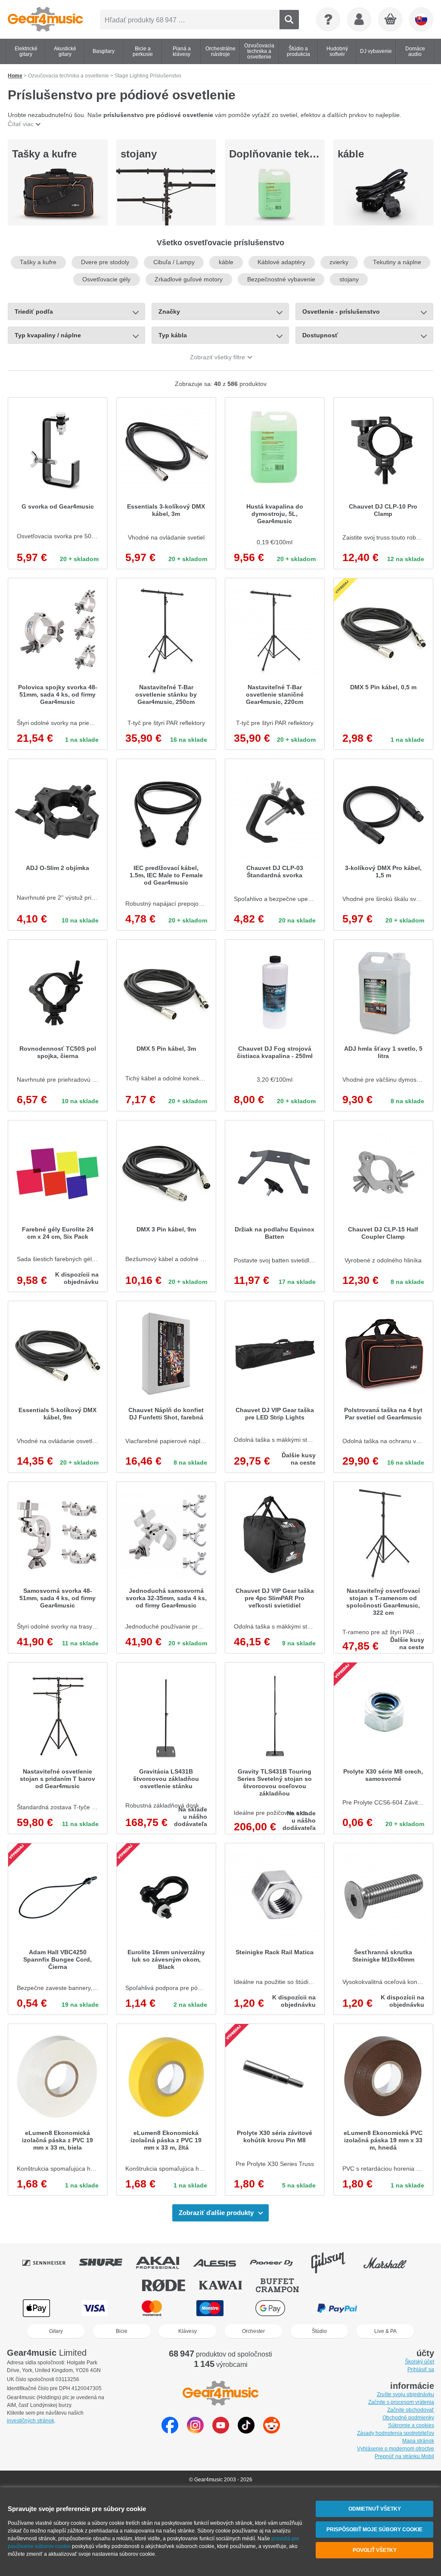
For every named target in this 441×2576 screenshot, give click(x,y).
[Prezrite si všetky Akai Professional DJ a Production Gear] (164, 2263)
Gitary (56, 2331)
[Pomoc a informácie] (328, 19)
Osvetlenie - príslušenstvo (341, 312)
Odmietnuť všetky (375, 2509)
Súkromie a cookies (411, 2425)
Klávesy (188, 2331)
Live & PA (385, 2331)
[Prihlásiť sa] (359, 19)
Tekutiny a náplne (397, 262)
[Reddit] (272, 2431)
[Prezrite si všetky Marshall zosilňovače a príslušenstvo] (391, 2263)
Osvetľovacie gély (106, 279)
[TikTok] (246, 2431)
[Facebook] (170, 2431)
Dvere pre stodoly (105, 262)
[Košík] (391, 20)
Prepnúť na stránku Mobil (404, 2456)
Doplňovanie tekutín (279, 154)
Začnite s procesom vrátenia (401, 2402)
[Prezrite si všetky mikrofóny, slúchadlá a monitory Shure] (107, 2263)
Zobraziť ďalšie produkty (216, 2213)
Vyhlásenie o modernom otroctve (396, 2449)
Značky (169, 312)
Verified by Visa (404, 2308)
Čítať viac (21, 124)
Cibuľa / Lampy (174, 262)
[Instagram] (195, 2431)
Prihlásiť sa (421, 2369)
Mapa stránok (418, 2441)
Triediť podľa (34, 312)
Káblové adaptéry (281, 262)
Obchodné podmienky (408, 2418)
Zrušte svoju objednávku (405, 2394)
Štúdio (319, 2331)
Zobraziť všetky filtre (217, 357)
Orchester (253, 2331)
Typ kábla (173, 335)
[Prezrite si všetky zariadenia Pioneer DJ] (277, 2263)
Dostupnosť (320, 335)
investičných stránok (31, 2421)
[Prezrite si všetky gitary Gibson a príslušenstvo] (334, 2263)
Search (289, 20)
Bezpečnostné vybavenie (281, 279)
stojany (139, 154)
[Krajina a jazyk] (421, 19)
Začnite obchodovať (411, 2410)
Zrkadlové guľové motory (189, 279)
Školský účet (419, 2362)
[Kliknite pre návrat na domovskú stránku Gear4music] (45, 19)
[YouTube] (221, 2431)
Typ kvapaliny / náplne (48, 335)
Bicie (122, 2331)
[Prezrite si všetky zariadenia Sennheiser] (50, 2263)
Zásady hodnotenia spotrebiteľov (396, 2433)
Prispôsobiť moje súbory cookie (374, 2530)
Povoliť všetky (375, 2550)
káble (351, 154)
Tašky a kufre (44, 154)
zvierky (339, 262)
